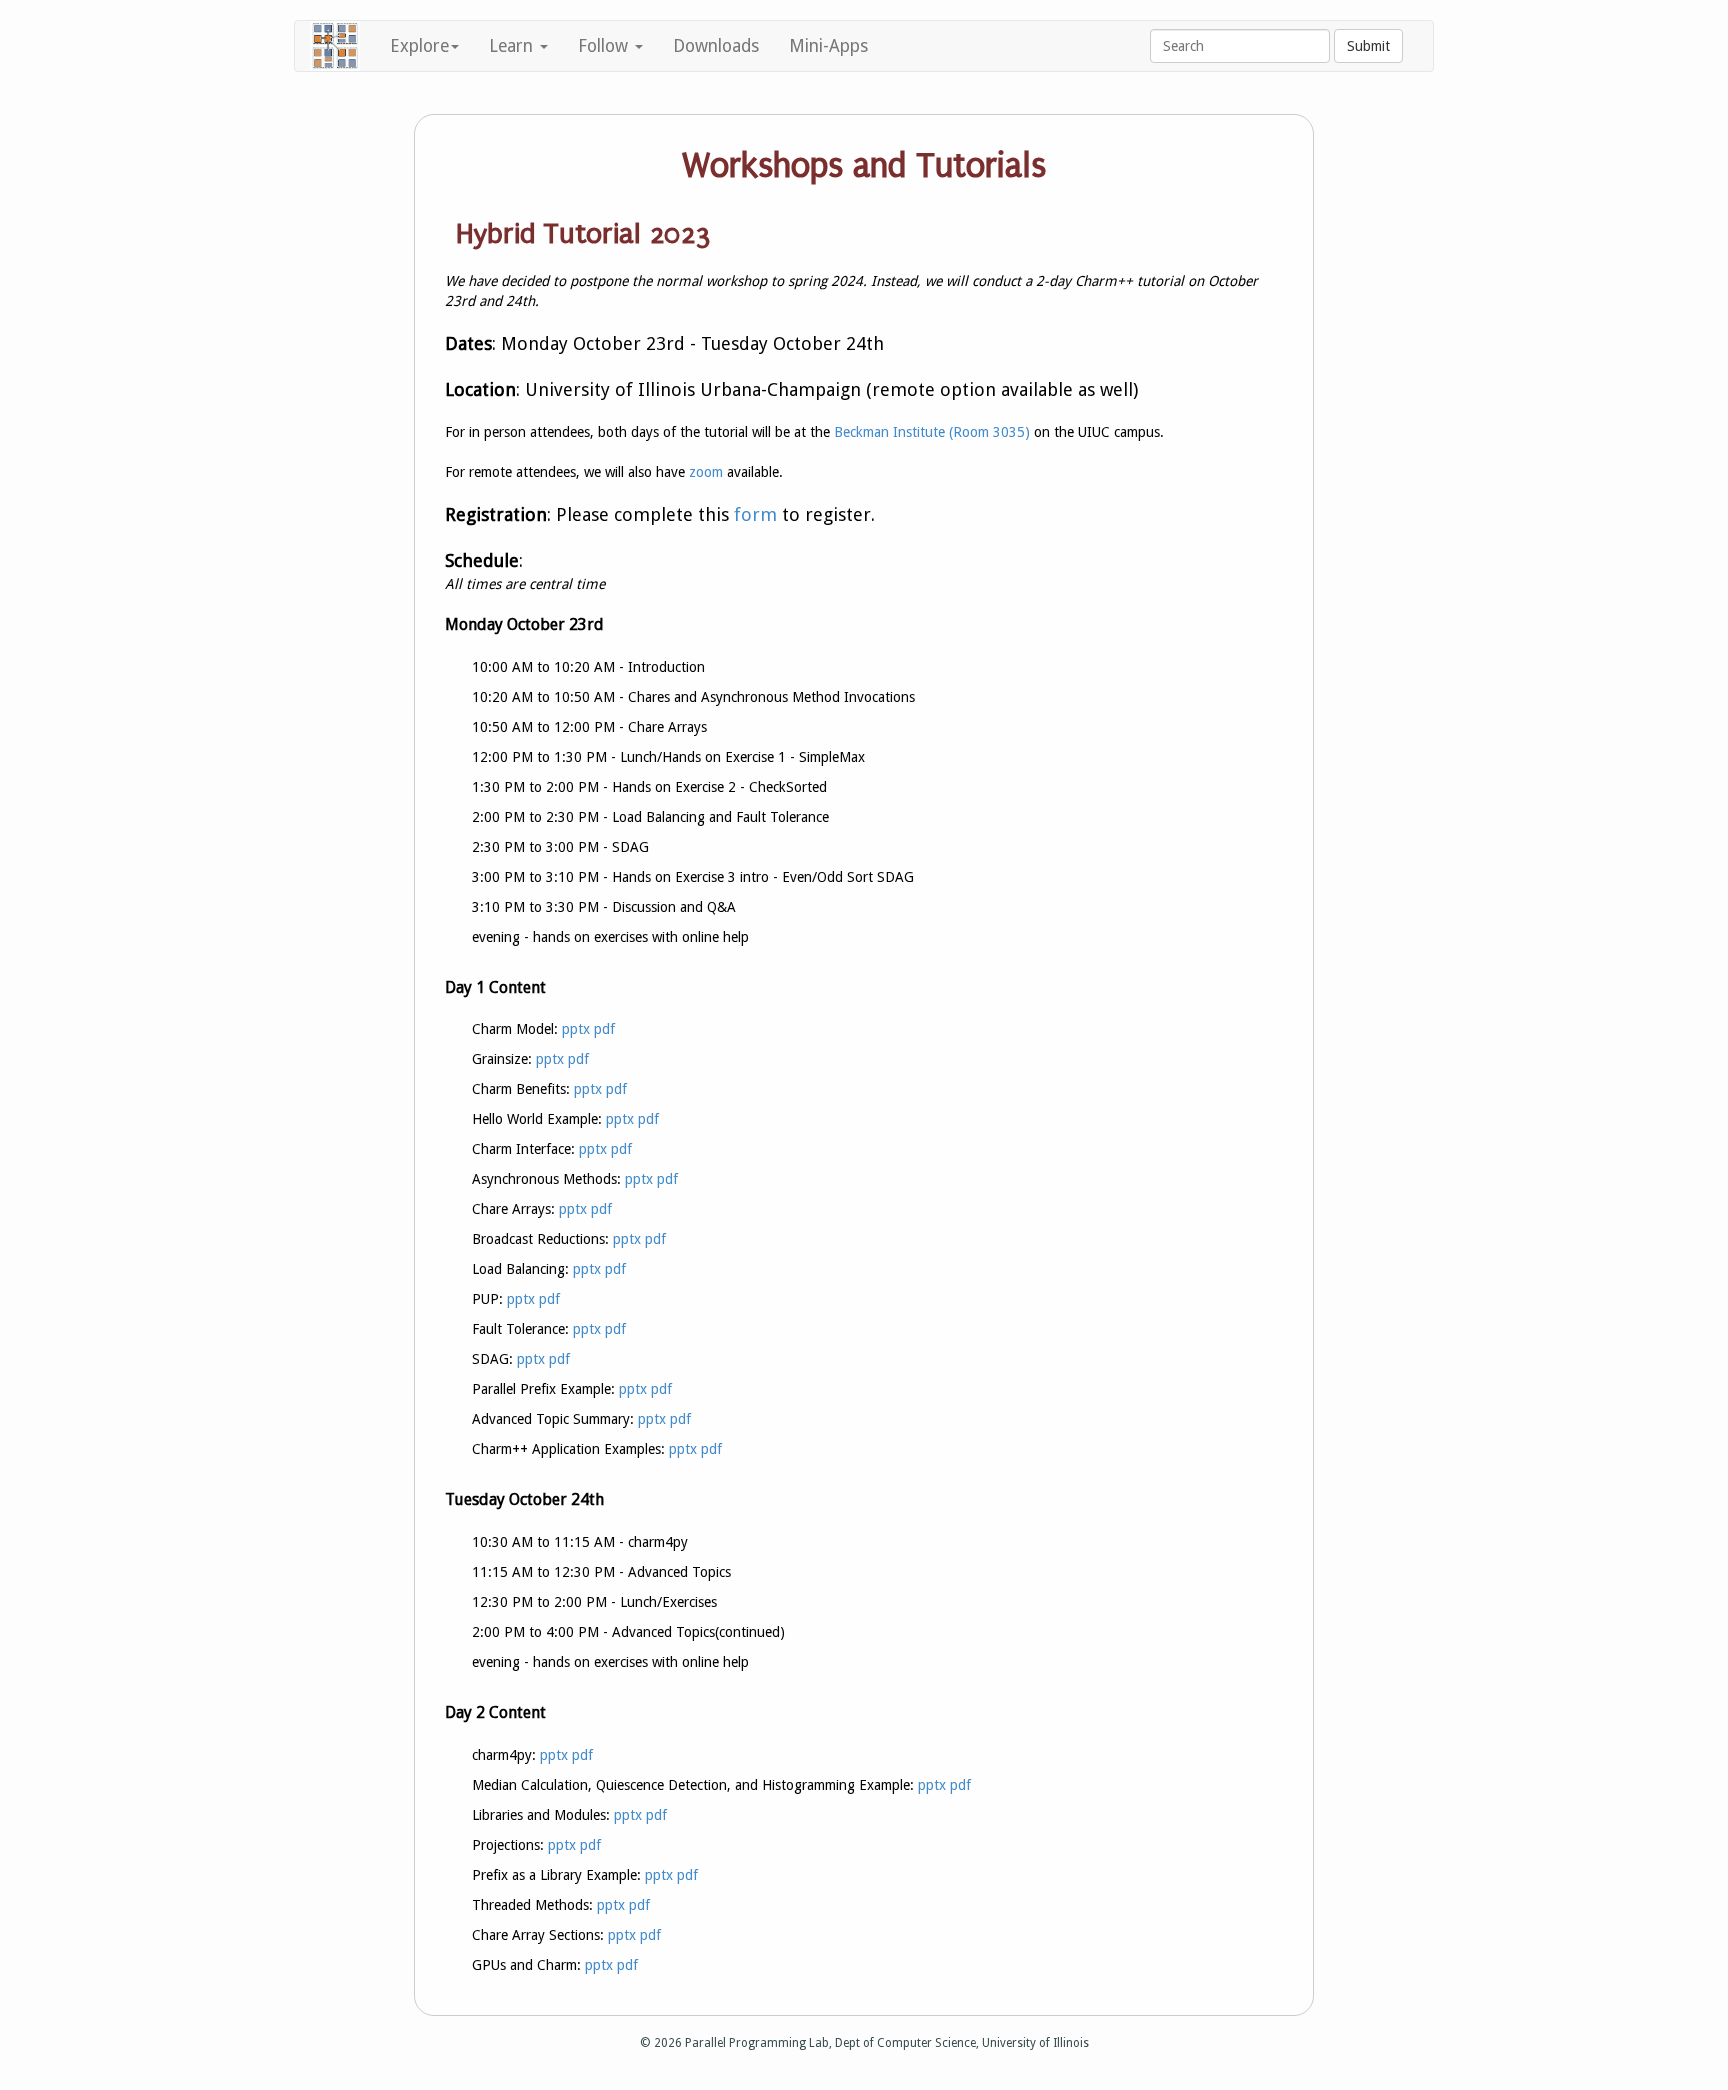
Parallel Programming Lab (757, 2043)
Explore (419, 46)
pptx (576, 1029)
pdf (604, 1029)
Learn (513, 46)
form (755, 514)
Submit (1368, 46)
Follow (605, 46)
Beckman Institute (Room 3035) (932, 432)
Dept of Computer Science (905, 2043)
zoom (706, 472)
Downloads (716, 46)
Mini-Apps (828, 46)
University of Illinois (1035, 2043)
